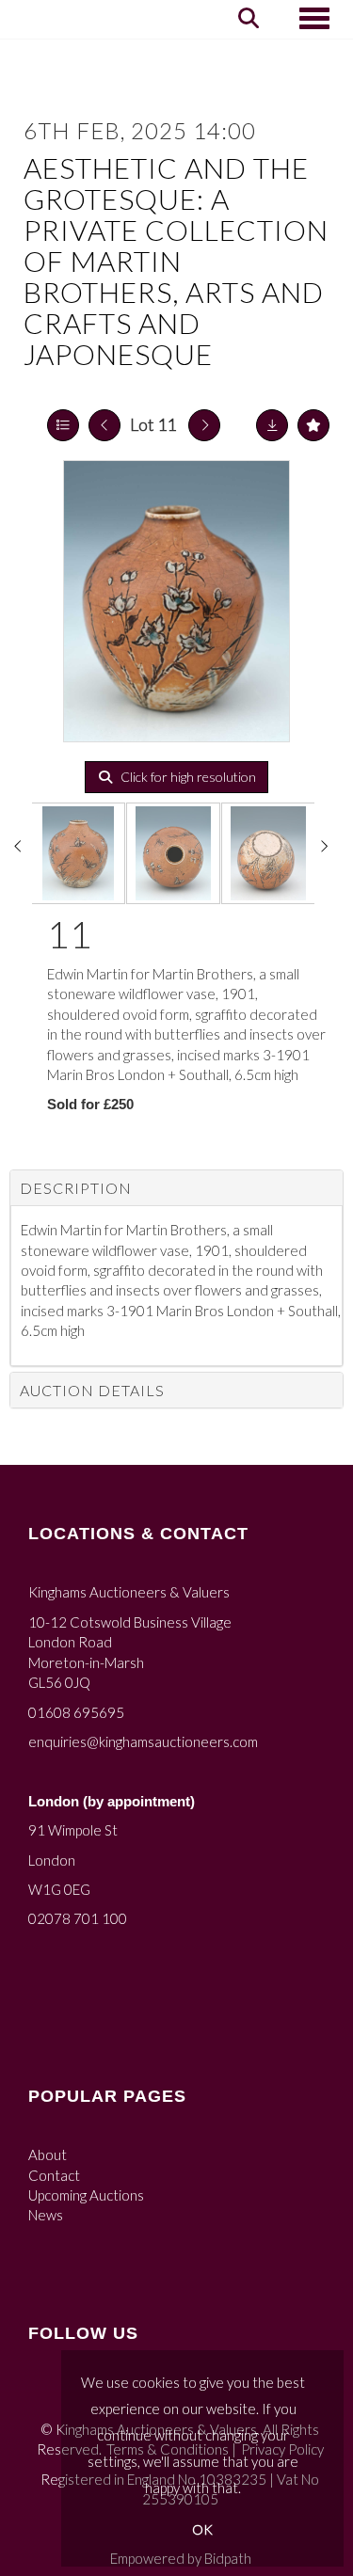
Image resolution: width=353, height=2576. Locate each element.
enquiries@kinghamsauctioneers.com (143, 1741)
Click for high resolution (187, 777)
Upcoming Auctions (86, 2195)
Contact (54, 2175)
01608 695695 (76, 1712)
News (46, 2215)
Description (76, 1188)
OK (202, 2529)
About (48, 2155)
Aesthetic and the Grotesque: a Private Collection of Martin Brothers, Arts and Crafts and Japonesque (176, 261)
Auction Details (92, 1390)
